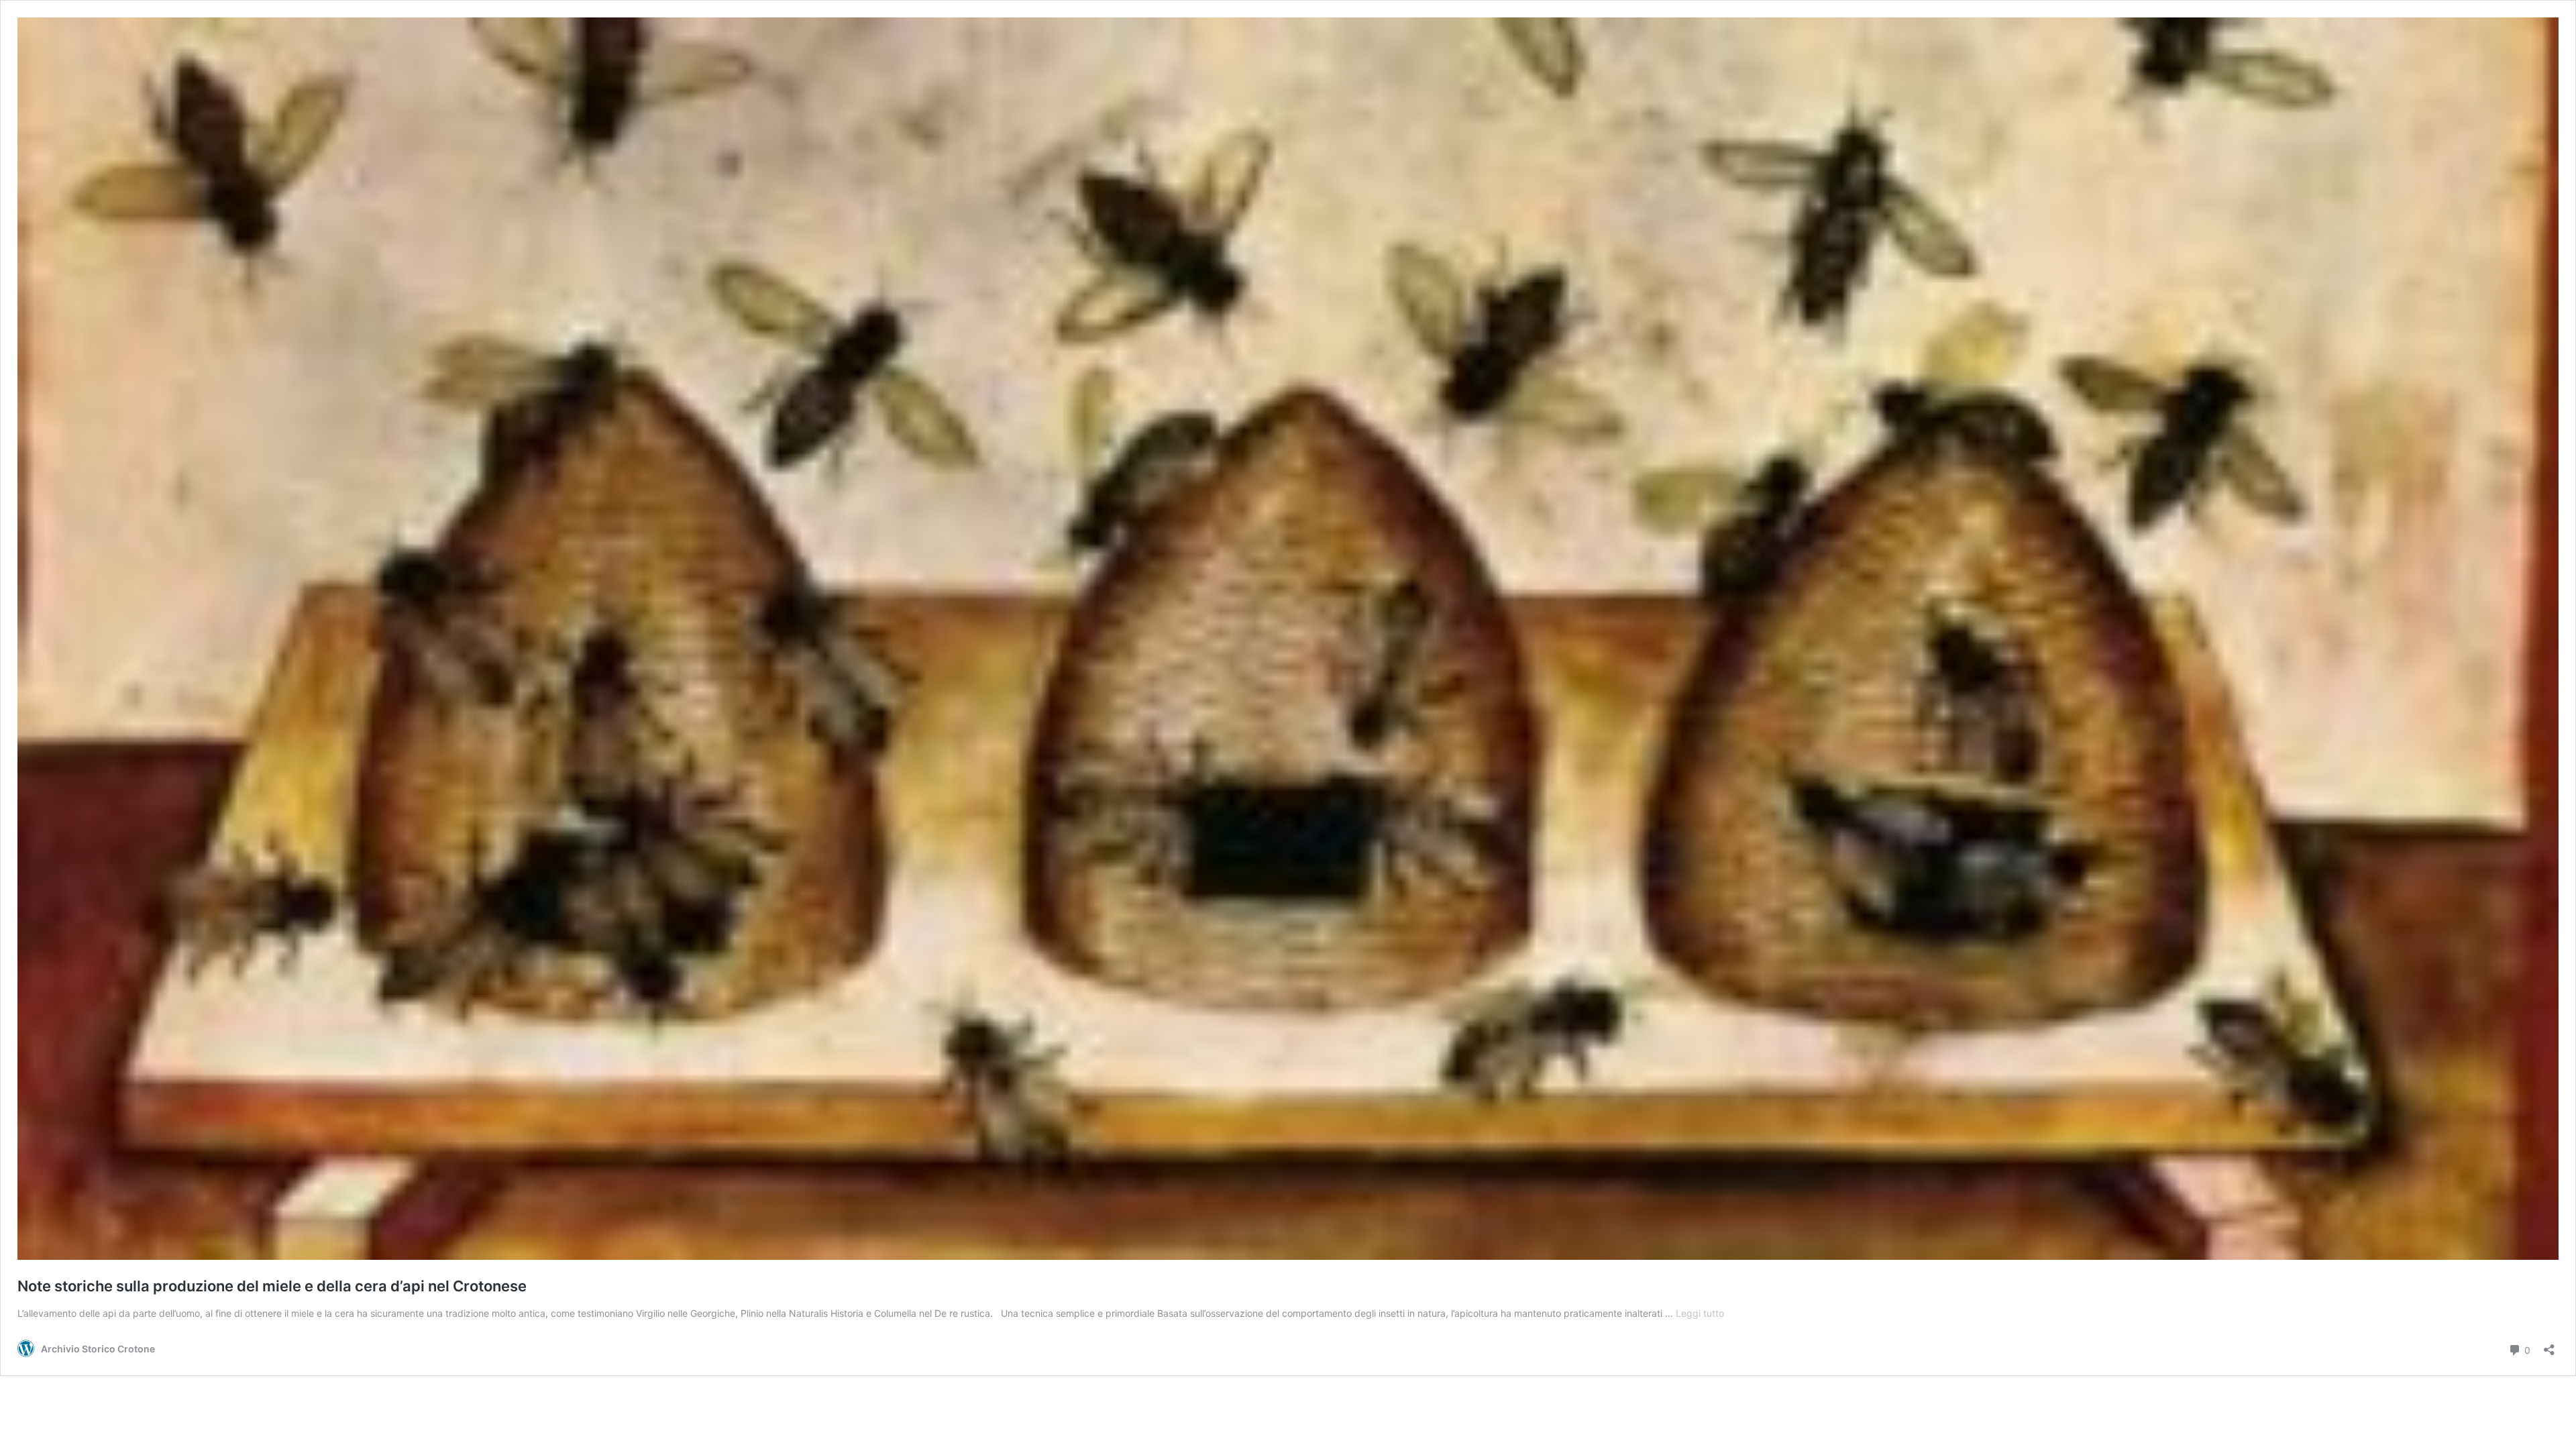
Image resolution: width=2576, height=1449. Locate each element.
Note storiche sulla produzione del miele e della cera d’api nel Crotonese (272, 1286)
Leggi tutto (1700, 1313)
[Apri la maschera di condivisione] (2549, 1345)
